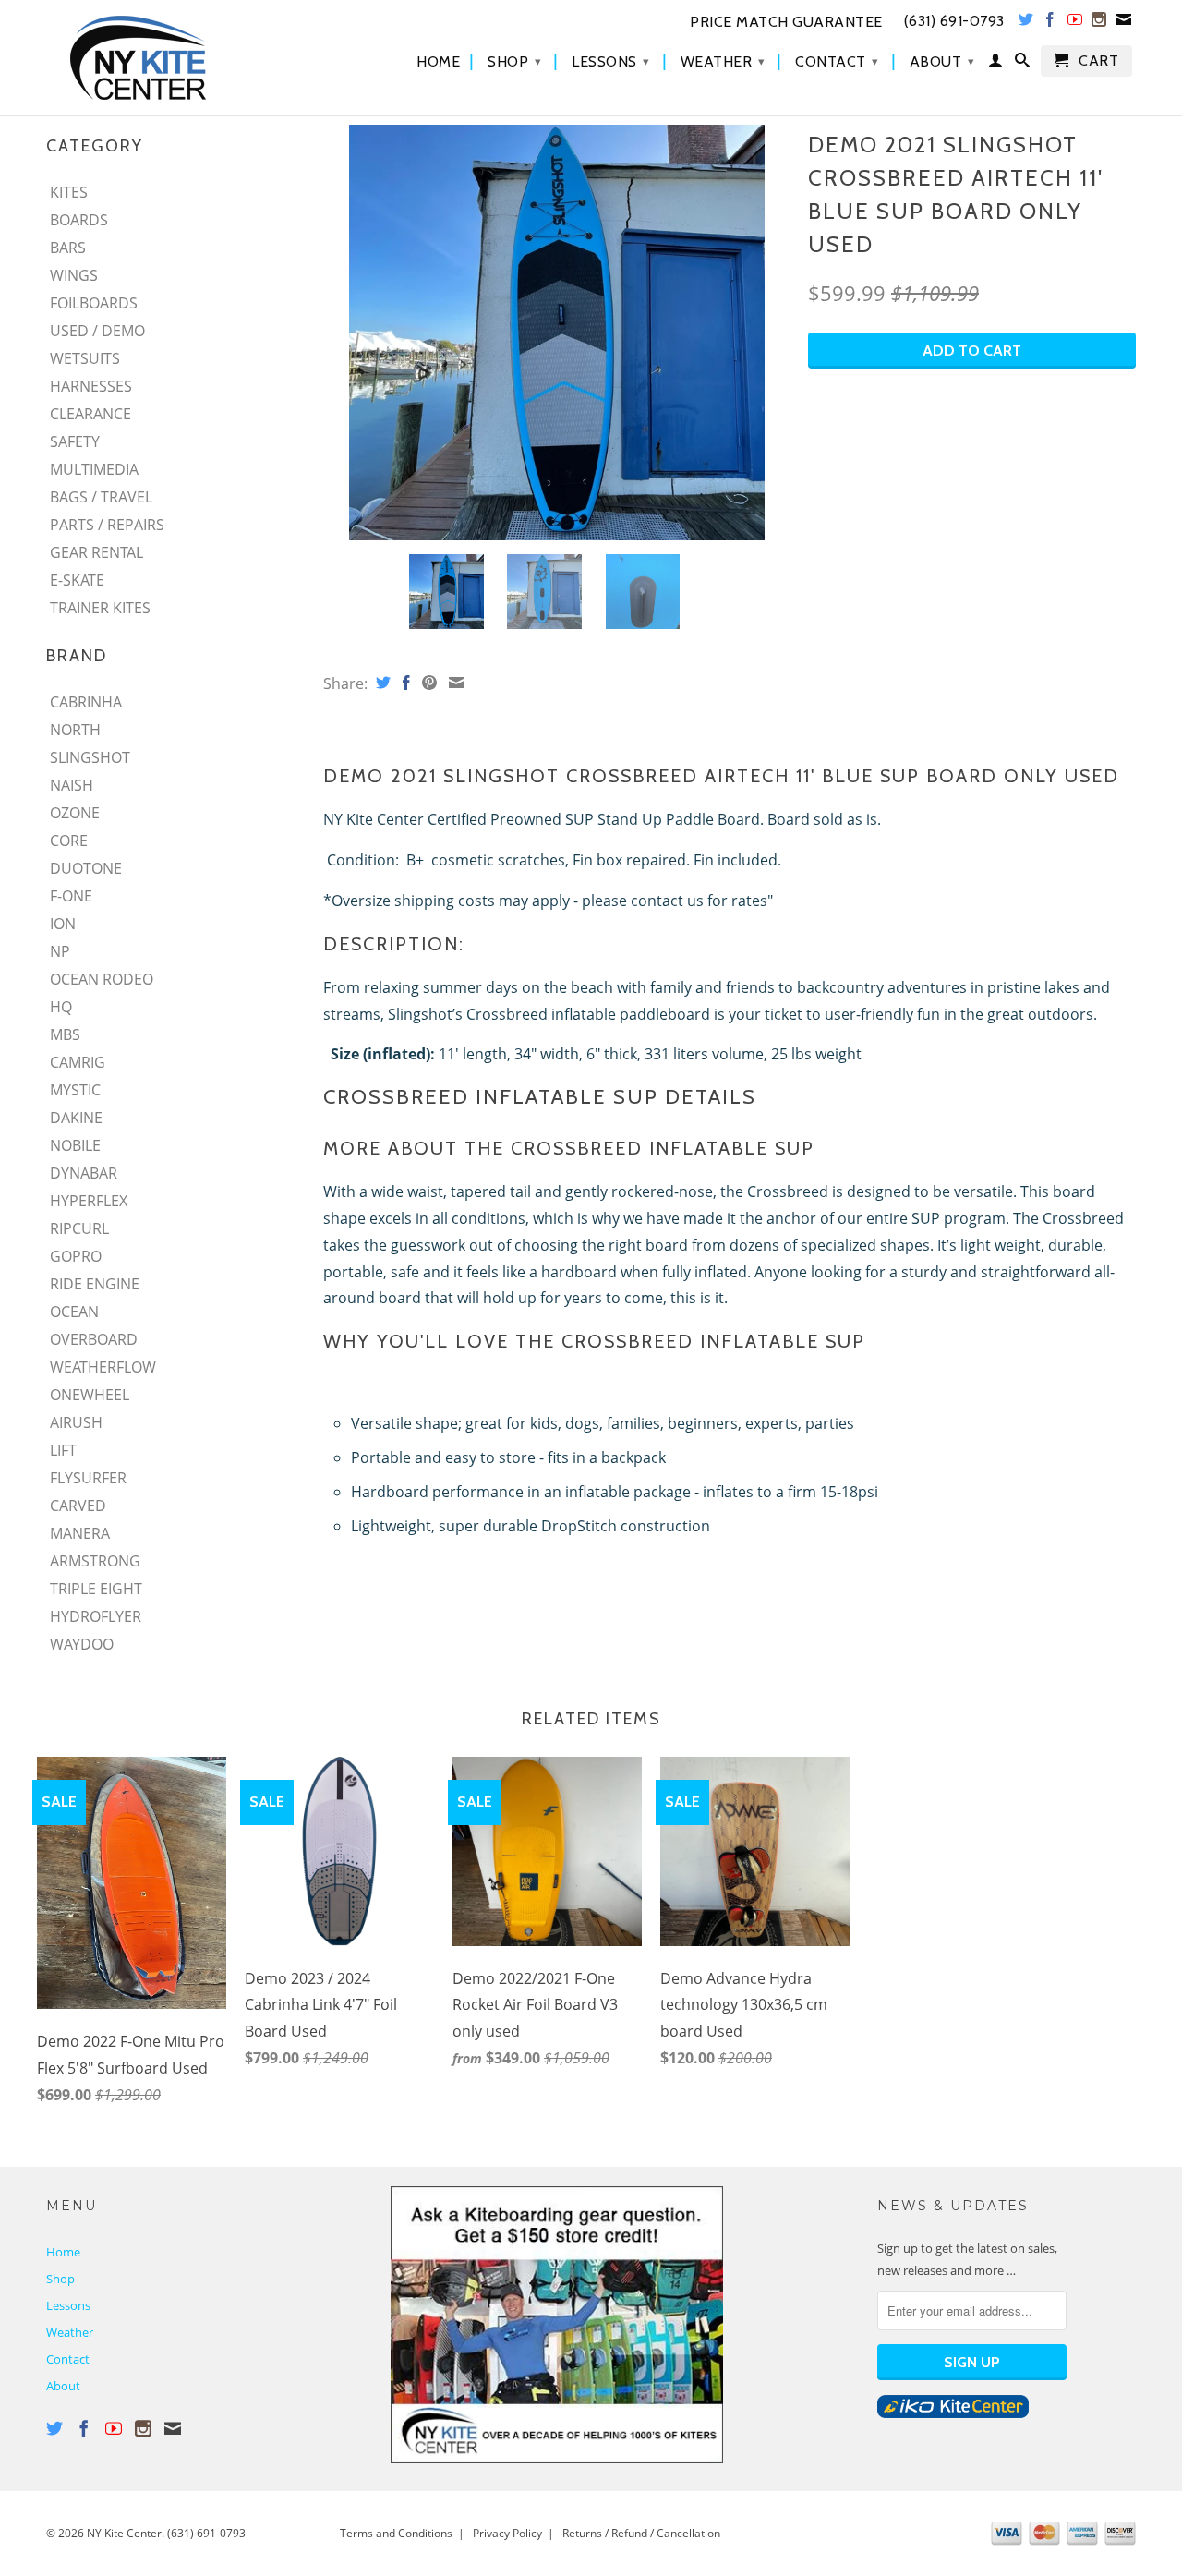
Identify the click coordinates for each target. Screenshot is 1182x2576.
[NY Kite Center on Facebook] (1050, 23)
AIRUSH (76, 1422)
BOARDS (79, 220)
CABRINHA (86, 702)
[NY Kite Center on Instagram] (1099, 23)
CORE (69, 841)
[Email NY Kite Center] (1124, 23)
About (942, 61)
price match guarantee (786, 22)
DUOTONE (86, 868)
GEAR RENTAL (96, 552)
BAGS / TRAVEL (101, 497)
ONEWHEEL (90, 1395)
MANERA (80, 1533)
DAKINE (76, 1118)
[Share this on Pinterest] (427, 683)
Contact (837, 61)
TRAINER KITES (100, 608)
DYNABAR (84, 1173)
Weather (723, 61)
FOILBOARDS (94, 303)
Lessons (611, 61)
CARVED (78, 1506)
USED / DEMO (97, 331)
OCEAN (74, 1312)
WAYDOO (82, 1644)
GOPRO (76, 1256)
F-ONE (71, 896)
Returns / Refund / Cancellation (641, 2533)
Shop (514, 61)
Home (438, 62)
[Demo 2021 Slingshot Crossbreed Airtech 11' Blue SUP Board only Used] (556, 333)
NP (60, 951)
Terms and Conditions (396, 2533)
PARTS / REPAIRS (107, 525)
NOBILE (75, 1145)
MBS (65, 1034)
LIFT (63, 1450)
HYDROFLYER (96, 1616)
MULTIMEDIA (94, 469)
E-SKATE (77, 580)
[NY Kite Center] (175, 58)
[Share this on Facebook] (404, 683)
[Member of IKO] (953, 2413)
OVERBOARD (94, 1339)
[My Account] (996, 64)
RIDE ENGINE (95, 1284)
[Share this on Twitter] (381, 683)
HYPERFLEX (89, 1201)
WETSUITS (85, 358)
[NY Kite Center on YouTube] (1075, 23)
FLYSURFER (88, 1478)
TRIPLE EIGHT (96, 1589)
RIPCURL (79, 1228)
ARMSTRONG (95, 1561)
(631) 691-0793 (206, 2533)
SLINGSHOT (90, 757)
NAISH (72, 785)
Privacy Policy (507, 2533)
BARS (68, 248)
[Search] (1023, 64)
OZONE (75, 813)
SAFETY (75, 441)
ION (63, 924)
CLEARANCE (90, 414)
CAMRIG (78, 1062)
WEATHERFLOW (103, 1367)
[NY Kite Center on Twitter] (1026, 23)
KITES (69, 192)
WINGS (74, 275)
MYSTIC (75, 1090)
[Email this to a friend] (454, 683)
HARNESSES (91, 386)
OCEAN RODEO (102, 979)
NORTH (75, 730)
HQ (61, 1007)
